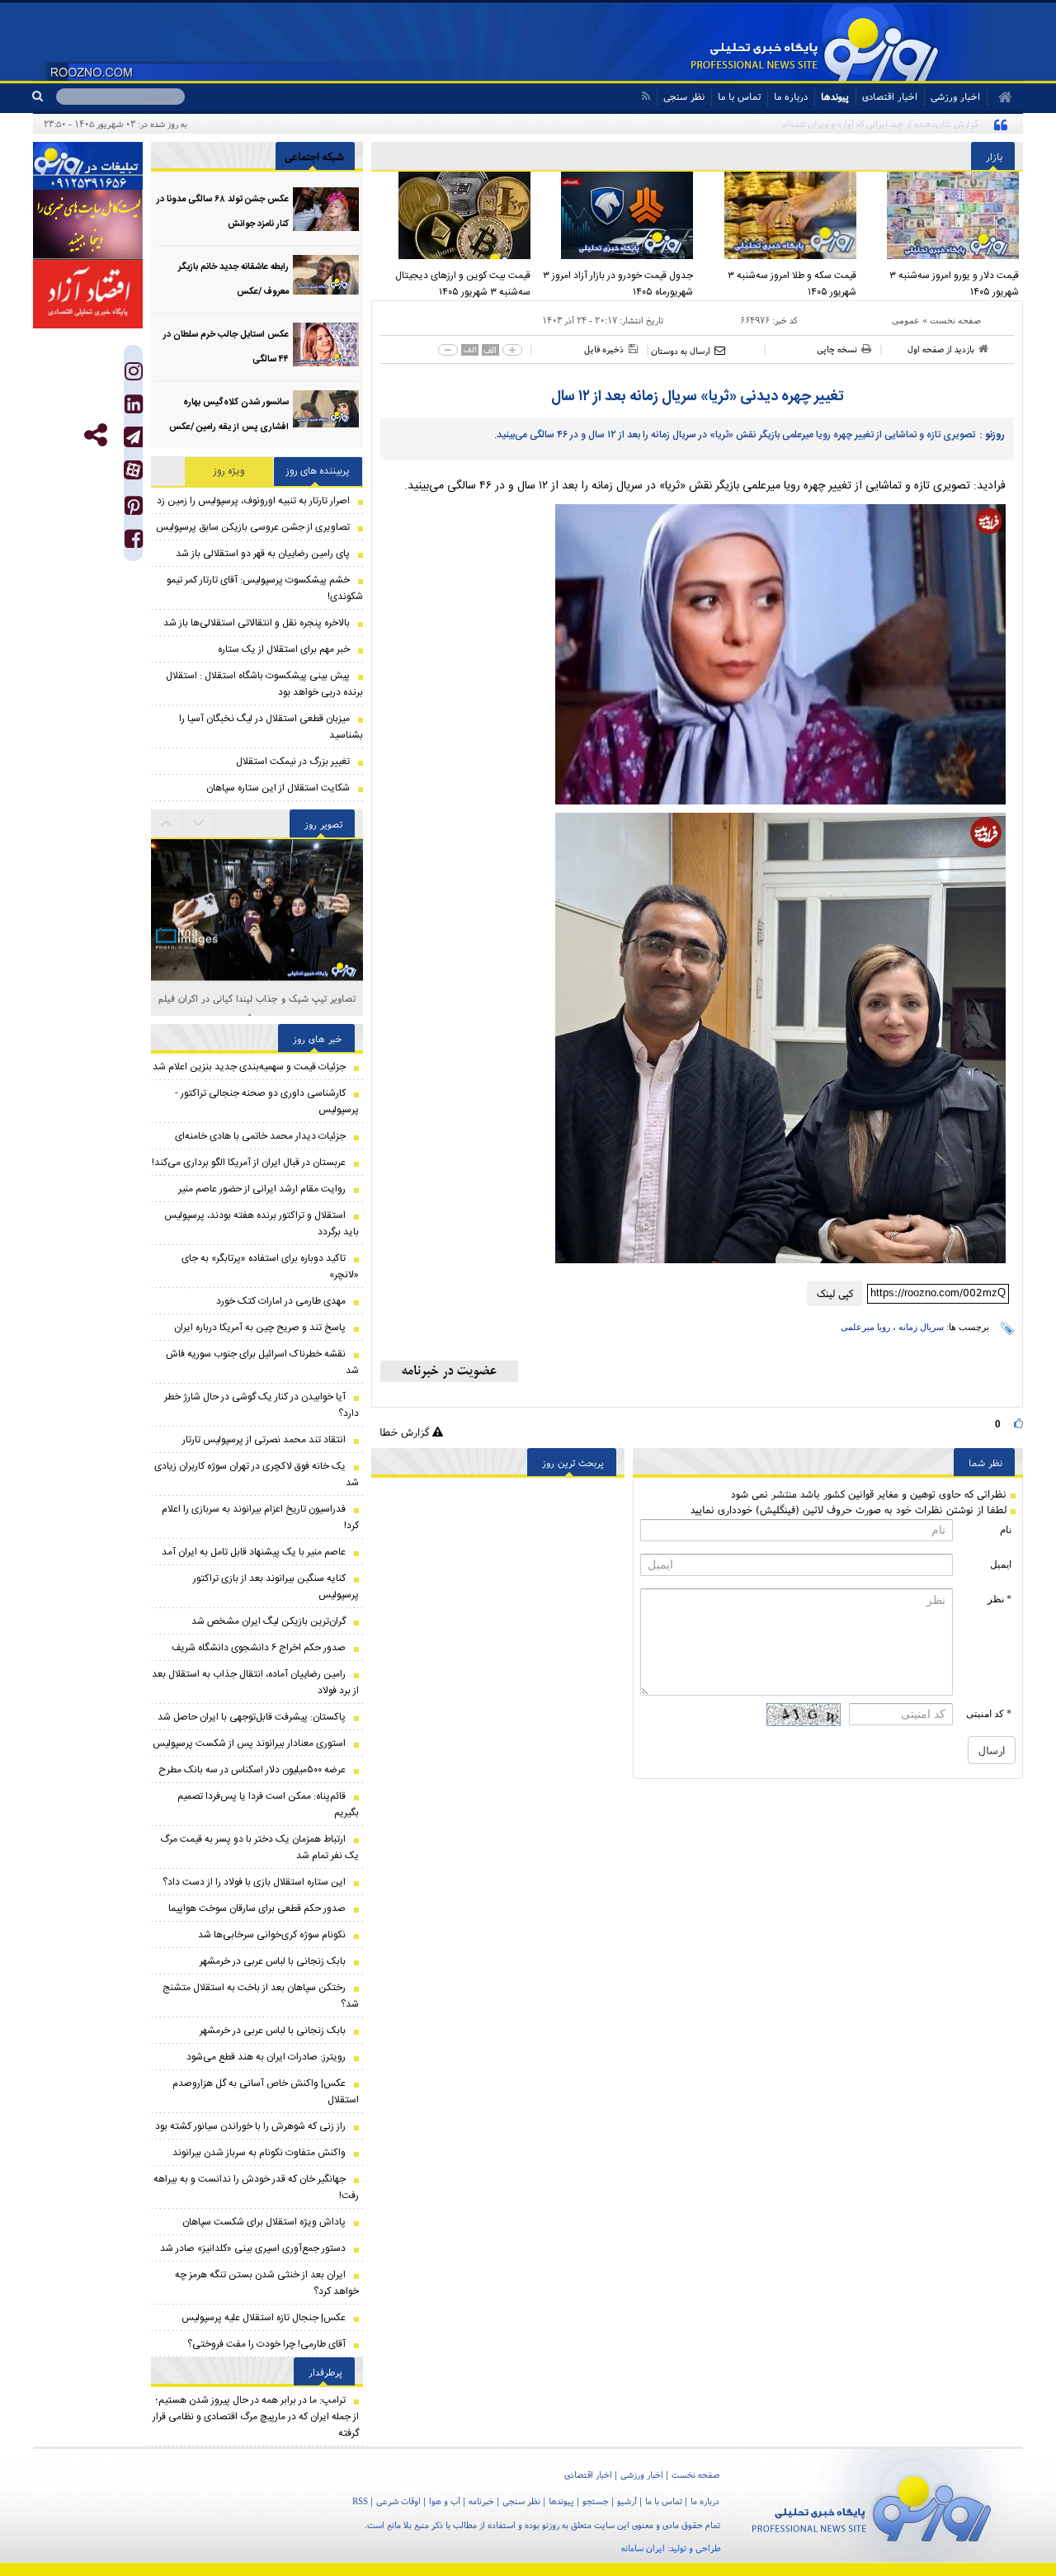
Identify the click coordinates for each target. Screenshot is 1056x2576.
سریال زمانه (921, 1327)
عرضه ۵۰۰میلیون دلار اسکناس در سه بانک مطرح (252, 1770)
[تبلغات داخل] (88, 166)
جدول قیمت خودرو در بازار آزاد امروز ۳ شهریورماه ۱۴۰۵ (618, 284)
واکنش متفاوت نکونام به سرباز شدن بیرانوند (259, 2153)
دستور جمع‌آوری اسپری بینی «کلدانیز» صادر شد (253, 2248)
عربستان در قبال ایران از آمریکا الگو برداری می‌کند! (249, 1163)
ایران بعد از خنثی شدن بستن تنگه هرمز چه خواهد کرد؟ (267, 2283)
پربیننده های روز (318, 471)
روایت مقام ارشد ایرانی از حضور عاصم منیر (262, 1189)
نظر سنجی (684, 96)
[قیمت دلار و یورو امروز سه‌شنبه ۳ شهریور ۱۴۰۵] (942, 215)
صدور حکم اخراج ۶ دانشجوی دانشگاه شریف (259, 1648)
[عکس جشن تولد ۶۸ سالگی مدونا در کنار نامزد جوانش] (326, 209)
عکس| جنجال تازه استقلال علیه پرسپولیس (264, 2318)
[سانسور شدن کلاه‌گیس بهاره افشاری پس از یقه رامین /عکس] (326, 412)
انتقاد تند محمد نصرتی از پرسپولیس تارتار (264, 1440)
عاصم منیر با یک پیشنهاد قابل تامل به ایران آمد (254, 1552)
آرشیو (627, 2501)
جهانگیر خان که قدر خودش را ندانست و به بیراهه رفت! (256, 2187)
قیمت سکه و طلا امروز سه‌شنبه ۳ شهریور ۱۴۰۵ (792, 284)
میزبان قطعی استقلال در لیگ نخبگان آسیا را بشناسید (271, 727)
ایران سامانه (643, 2548)
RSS (360, 2501)
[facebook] (134, 543)
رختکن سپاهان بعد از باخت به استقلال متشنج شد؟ (261, 1996)
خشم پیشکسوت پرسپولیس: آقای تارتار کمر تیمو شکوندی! (265, 588)
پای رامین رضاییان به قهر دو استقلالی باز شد (263, 554)
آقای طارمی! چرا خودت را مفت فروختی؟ (266, 2344)
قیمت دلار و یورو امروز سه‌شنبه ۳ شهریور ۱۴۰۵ (954, 284)
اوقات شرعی (398, 2501)
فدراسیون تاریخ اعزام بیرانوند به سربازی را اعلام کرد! (260, 1517)
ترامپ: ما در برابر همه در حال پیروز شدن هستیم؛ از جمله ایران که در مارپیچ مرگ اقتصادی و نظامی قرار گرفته (256, 2417)
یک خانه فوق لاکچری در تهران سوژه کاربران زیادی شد (257, 1474)
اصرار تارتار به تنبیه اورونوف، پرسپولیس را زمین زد (253, 501)
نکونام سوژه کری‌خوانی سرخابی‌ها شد (272, 1935)
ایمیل (1001, 1564)
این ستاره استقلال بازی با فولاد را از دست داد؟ (254, 1882)
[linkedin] (134, 408)
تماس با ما (739, 96)
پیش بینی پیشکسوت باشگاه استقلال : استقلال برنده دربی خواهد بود (264, 684)
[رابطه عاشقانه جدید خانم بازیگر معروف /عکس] (326, 277)
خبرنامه (481, 2501)
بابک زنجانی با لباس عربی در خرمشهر (273, 1961)
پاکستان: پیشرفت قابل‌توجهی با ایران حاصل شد (252, 1717)
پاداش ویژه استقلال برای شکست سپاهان (264, 2222)
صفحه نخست (955, 320)
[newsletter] (449, 1371)
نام (1006, 1530)
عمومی (906, 320)
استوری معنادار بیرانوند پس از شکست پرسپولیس (249, 1743)
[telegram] (133, 437)
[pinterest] (134, 510)
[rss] (646, 96)
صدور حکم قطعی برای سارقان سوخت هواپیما (257, 1908)
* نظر (999, 1599)
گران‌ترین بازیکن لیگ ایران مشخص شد (269, 1621)
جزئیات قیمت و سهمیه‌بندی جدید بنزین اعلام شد (249, 1067)
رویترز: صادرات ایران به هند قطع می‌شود (266, 2057)
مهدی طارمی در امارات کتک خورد (281, 1301)
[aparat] (133, 470)
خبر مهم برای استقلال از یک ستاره (284, 649)
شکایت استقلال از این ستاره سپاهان (278, 788)
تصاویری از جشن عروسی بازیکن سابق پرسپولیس (253, 527)
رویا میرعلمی (865, 1327)
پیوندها (835, 96)
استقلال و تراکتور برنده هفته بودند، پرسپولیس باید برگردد (262, 1224)
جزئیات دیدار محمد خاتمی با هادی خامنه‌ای (260, 1136)
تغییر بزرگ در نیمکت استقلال (293, 762)
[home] (999, 97)
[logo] (872, 2505)
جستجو (596, 2501)
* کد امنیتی (989, 1714)
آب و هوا (445, 2501)
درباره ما (791, 96)
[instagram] (134, 375)
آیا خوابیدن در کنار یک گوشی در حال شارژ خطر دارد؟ (262, 1405)
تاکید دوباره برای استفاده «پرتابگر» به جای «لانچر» (270, 1267)
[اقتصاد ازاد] (88, 294)
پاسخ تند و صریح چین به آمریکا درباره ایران (260, 1328)
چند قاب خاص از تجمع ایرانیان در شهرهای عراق (257, 998)
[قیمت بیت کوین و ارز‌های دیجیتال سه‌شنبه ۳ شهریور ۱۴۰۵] (453, 215)
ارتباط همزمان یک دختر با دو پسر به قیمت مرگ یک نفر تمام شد (259, 1847)
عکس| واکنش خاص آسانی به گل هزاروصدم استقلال (266, 2092)
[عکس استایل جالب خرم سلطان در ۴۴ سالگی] (326, 344)
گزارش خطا (406, 1432)
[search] (44, 97)
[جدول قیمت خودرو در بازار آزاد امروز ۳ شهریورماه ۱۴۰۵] (616, 215)
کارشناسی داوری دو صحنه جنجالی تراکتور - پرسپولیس (267, 1102)
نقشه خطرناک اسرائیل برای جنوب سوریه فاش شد (262, 1362)
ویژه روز (229, 471)
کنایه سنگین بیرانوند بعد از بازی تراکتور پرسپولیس (276, 1587)
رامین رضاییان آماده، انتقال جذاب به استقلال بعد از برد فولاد (255, 1682)
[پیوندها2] (88, 224)
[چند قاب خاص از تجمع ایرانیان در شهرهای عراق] (257, 910)
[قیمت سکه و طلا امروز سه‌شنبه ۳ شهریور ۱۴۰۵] (779, 215)
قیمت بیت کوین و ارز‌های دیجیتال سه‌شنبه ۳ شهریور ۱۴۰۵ (463, 284)
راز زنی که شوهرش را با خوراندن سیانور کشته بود (250, 2126)
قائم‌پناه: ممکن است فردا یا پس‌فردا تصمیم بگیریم (268, 1805)
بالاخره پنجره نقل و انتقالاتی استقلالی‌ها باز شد (257, 623)
